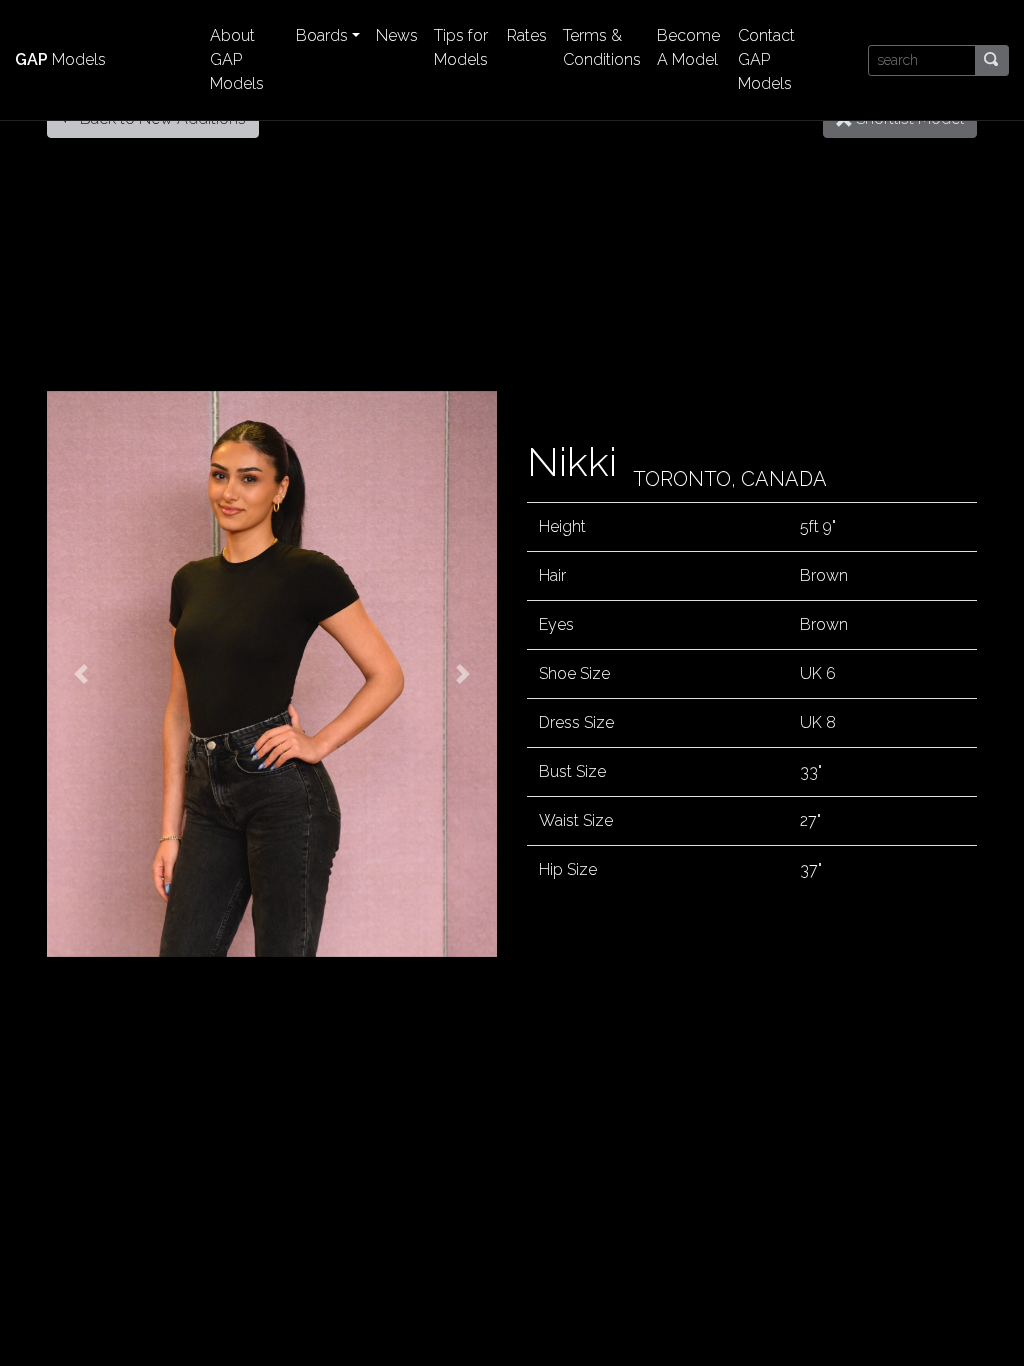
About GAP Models (237, 59)
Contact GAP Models (766, 59)
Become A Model (688, 47)
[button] (81, 674)
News (397, 35)
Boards (322, 35)
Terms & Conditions (602, 47)
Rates (527, 35)
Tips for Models (461, 47)
